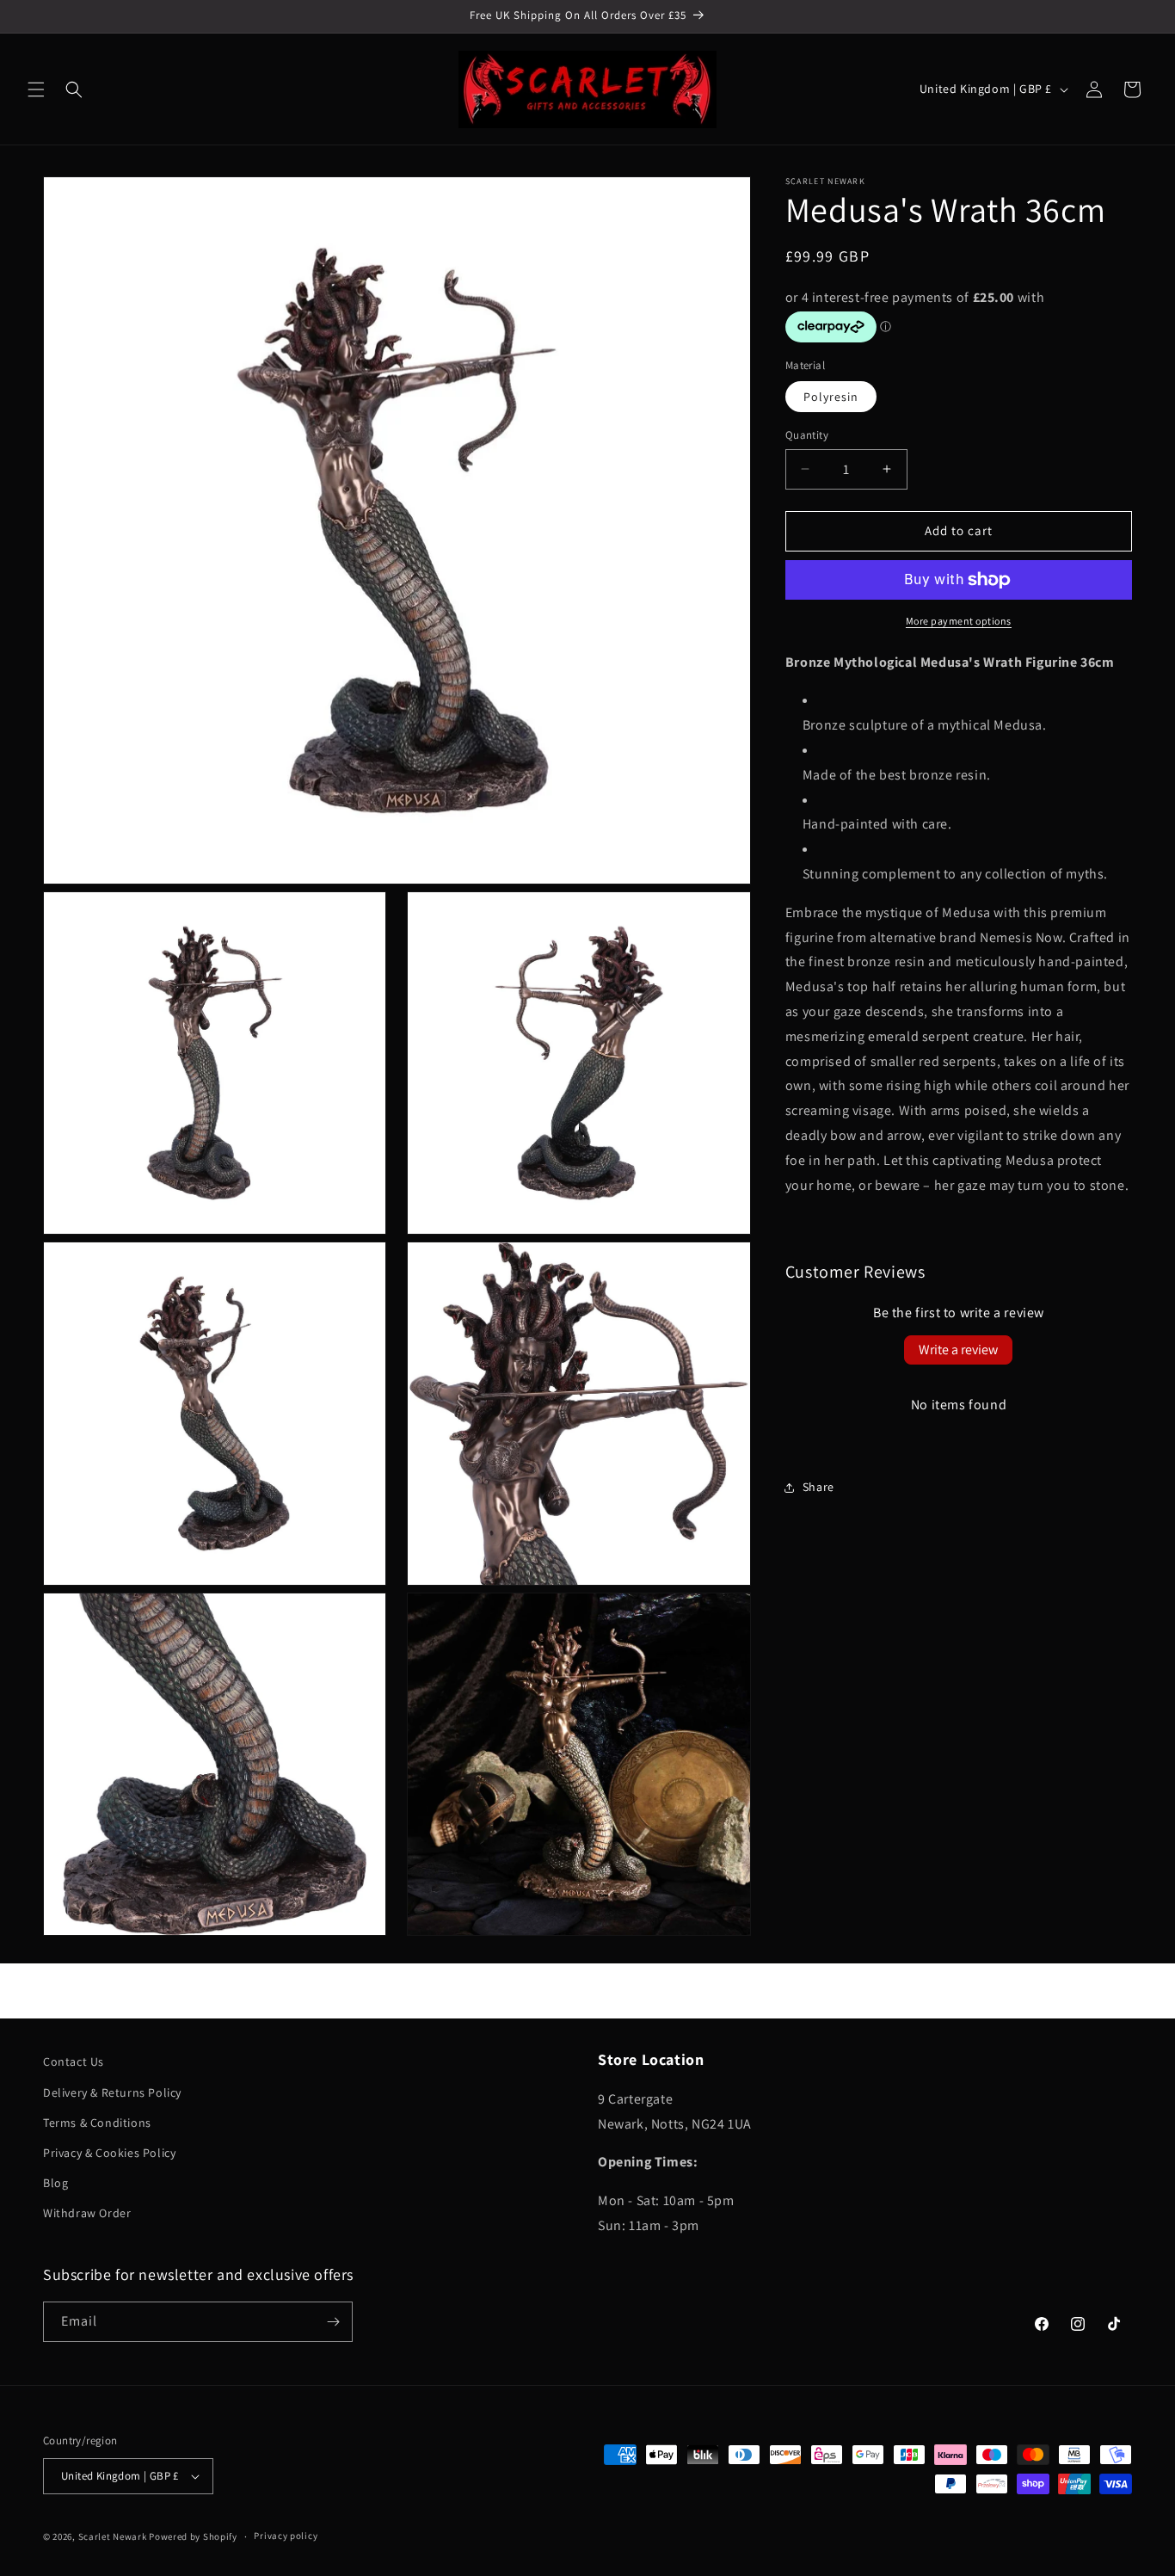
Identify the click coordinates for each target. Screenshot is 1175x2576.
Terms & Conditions (97, 2123)
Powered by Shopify (193, 2536)
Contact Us (74, 2061)
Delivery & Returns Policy (112, 2092)
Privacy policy (286, 2536)
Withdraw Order (87, 2213)
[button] (36, 89)
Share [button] (818, 1487)
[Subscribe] (333, 2322)
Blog (55, 2183)
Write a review (958, 1350)
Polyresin (831, 397)
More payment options (959, 621)
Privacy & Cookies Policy (109, 2153)
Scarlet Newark (113, 2536)
